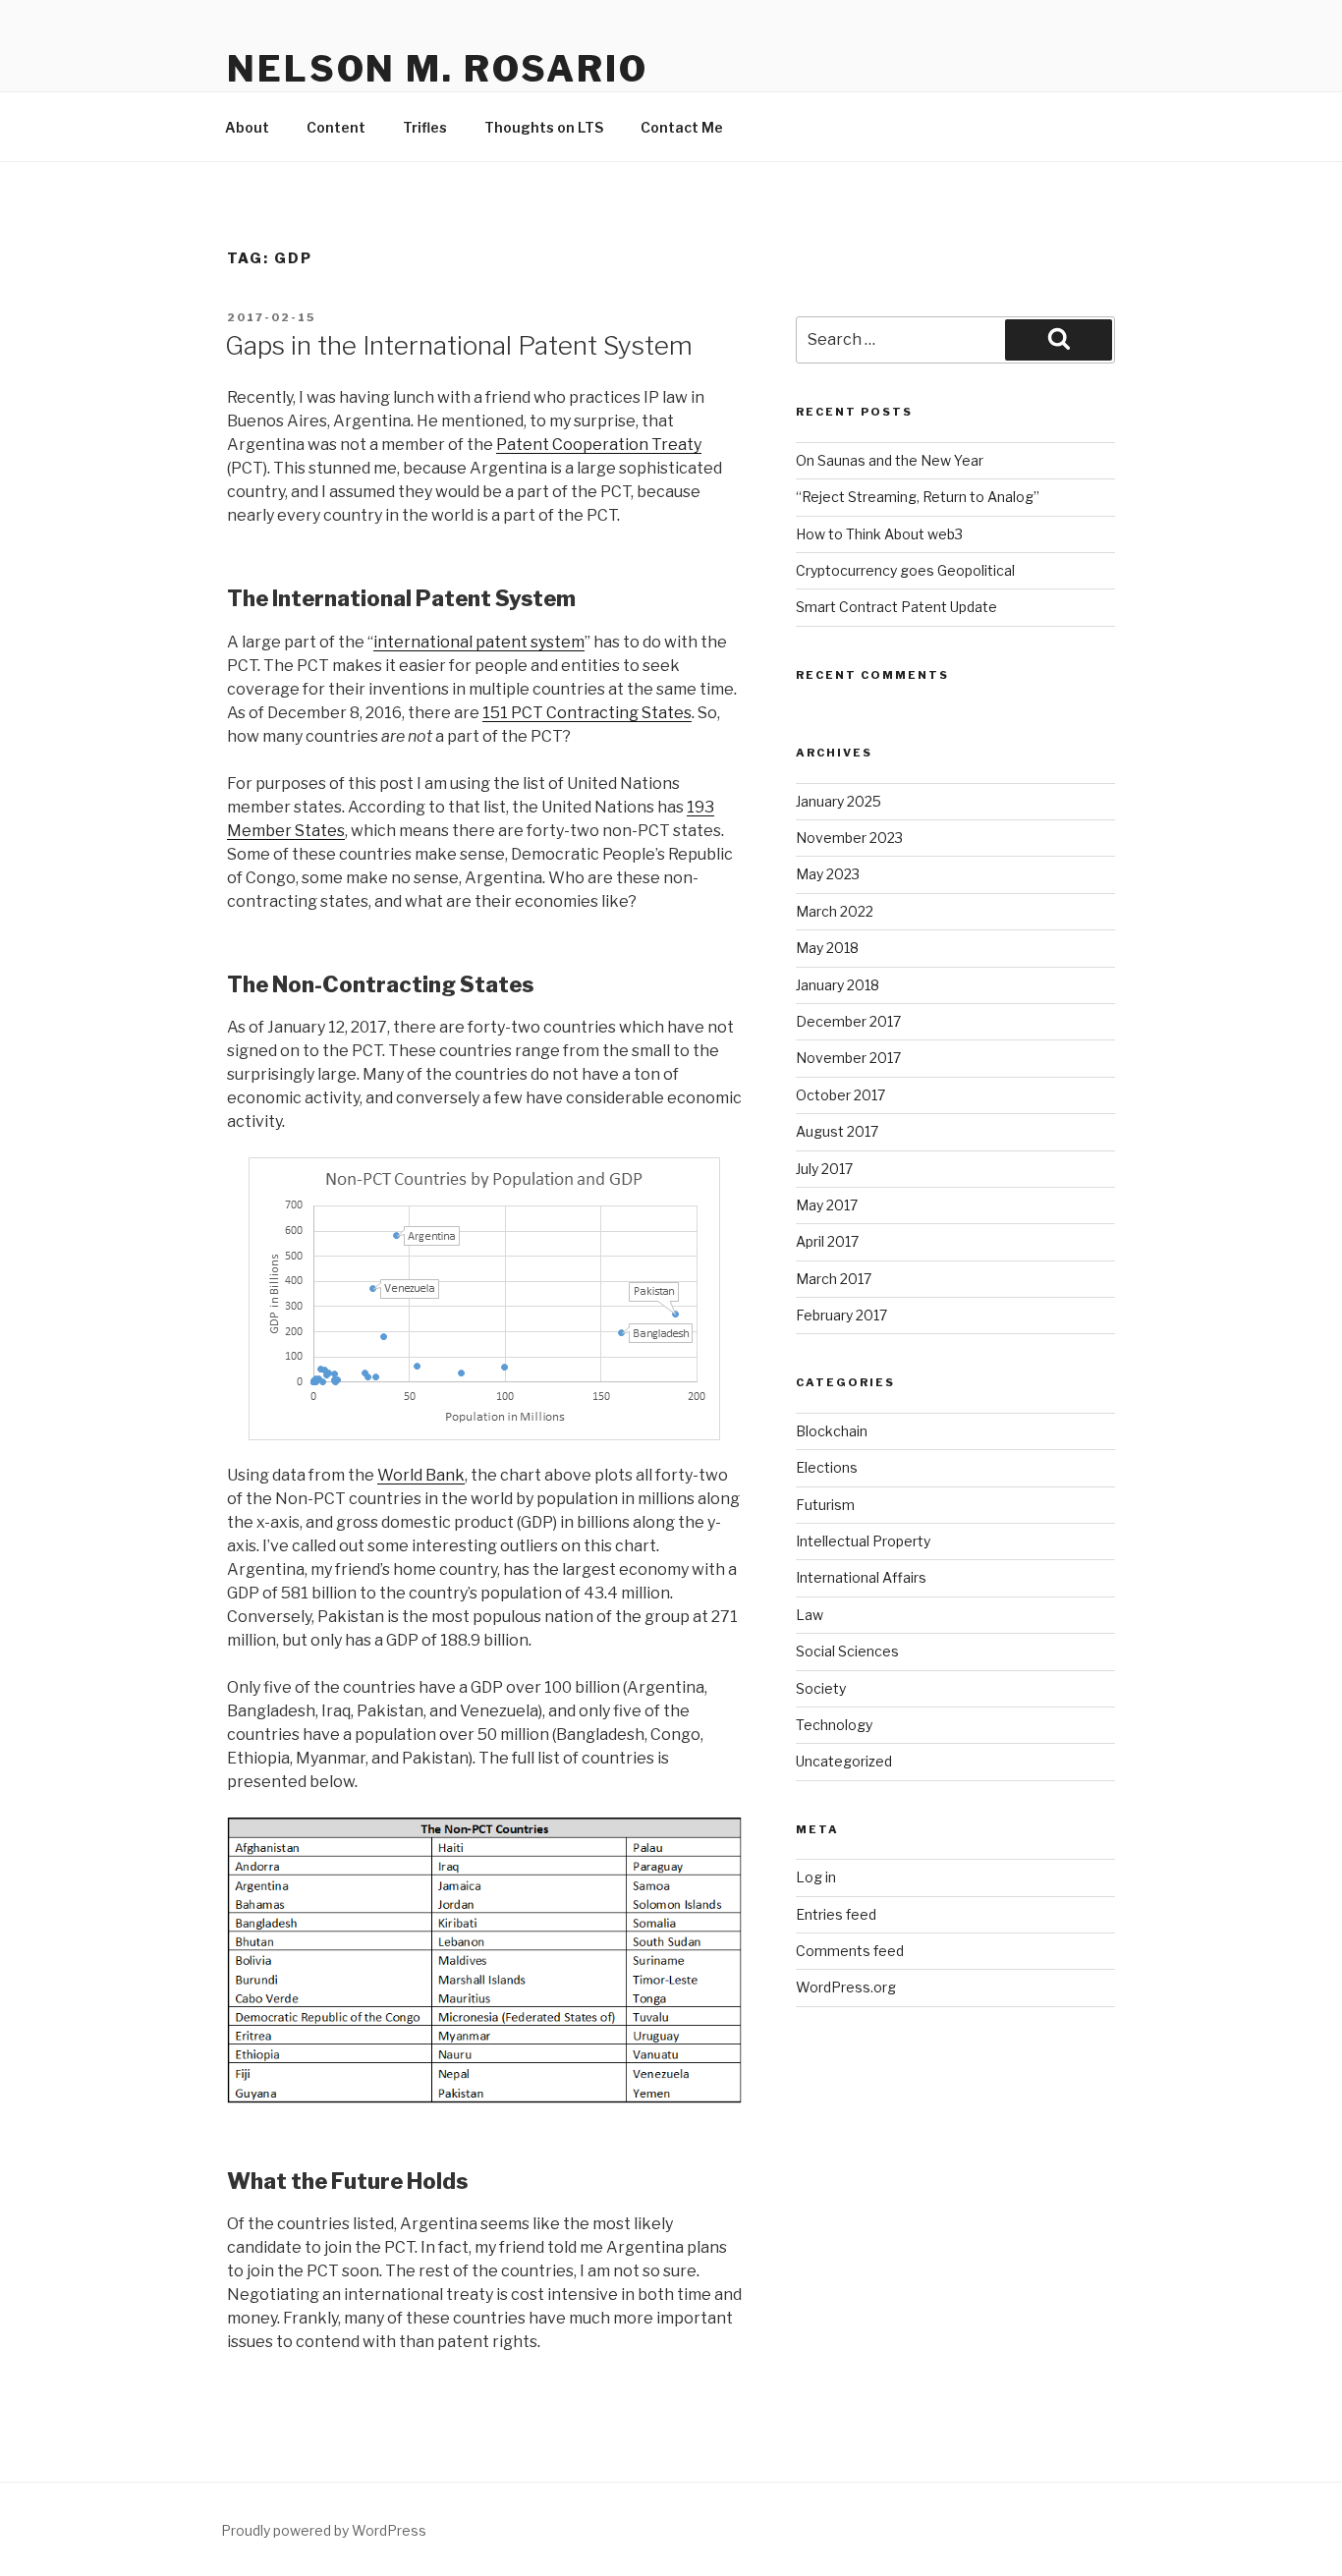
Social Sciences (847, 1651)
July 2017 (824, 1169)
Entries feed (836, 1914)
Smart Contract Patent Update (896, 607)
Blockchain (832, 1431)
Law (810, 1615)
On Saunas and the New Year (890, 460)
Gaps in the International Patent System (459, 345)
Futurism (825, 1505)
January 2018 (838, 985)
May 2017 (827, 1205)
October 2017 (840, 1095)
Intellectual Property (863, 1541)
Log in (816, 1877)
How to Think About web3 (879, 534)
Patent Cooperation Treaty (599, 445)
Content (336, 127)
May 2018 (827, 948)
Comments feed (850, 1951)
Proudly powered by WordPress (324, 2530)
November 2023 (849, 838)
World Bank (421, 1475)
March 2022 (835, 911)
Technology (834, 1725)
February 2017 (841, 1315)
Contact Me (682, 127)
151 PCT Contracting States (587, 713)
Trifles (425, 127)
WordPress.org (846, 1987)
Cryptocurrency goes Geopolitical (905, 570)
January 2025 (839, 801)
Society (821, 1688)
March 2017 (834, 1279)
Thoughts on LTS (544, 127)
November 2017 (848, 1058)
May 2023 (828, 874)
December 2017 (848, 1021)
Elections (827, 1467)
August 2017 (837, 1131)
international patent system (479, 642)
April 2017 (827, 1241)
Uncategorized (844, 1761)
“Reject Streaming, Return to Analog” (918, 497)
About (247, 127)
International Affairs (861, 1577)
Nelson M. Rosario (438, 69)
